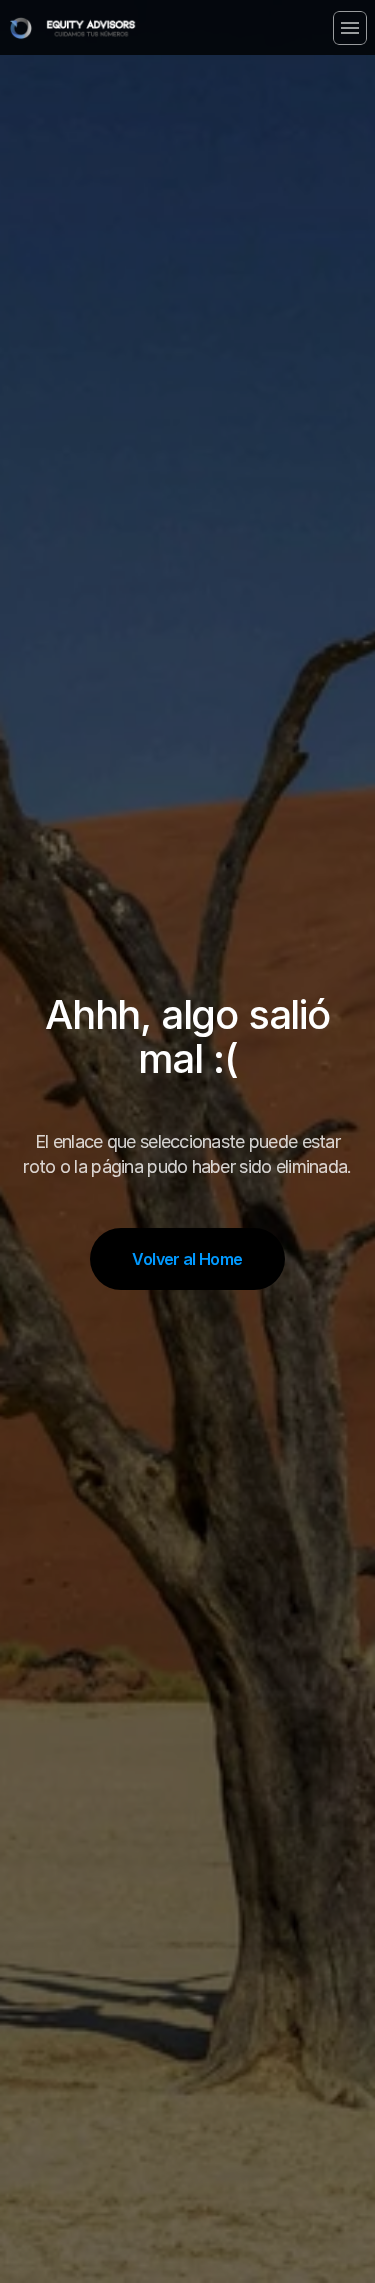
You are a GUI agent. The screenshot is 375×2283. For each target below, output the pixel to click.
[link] (91, 28)
